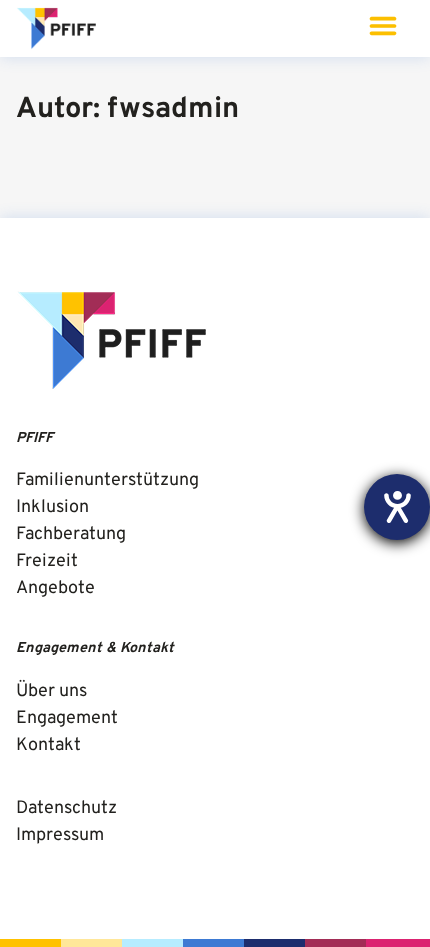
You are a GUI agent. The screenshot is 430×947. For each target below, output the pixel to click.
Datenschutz (66, 808)
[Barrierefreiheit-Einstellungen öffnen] (397, 507)
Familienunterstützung (107, 480)
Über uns (51, 691)
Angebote (55, 588)
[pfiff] (58, 29)
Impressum (60, 835)
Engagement (67, 718)
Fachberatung (71, 534)
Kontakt (48, 745)
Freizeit (47, 561)
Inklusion (52, 507)
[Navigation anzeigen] (382, 28)
